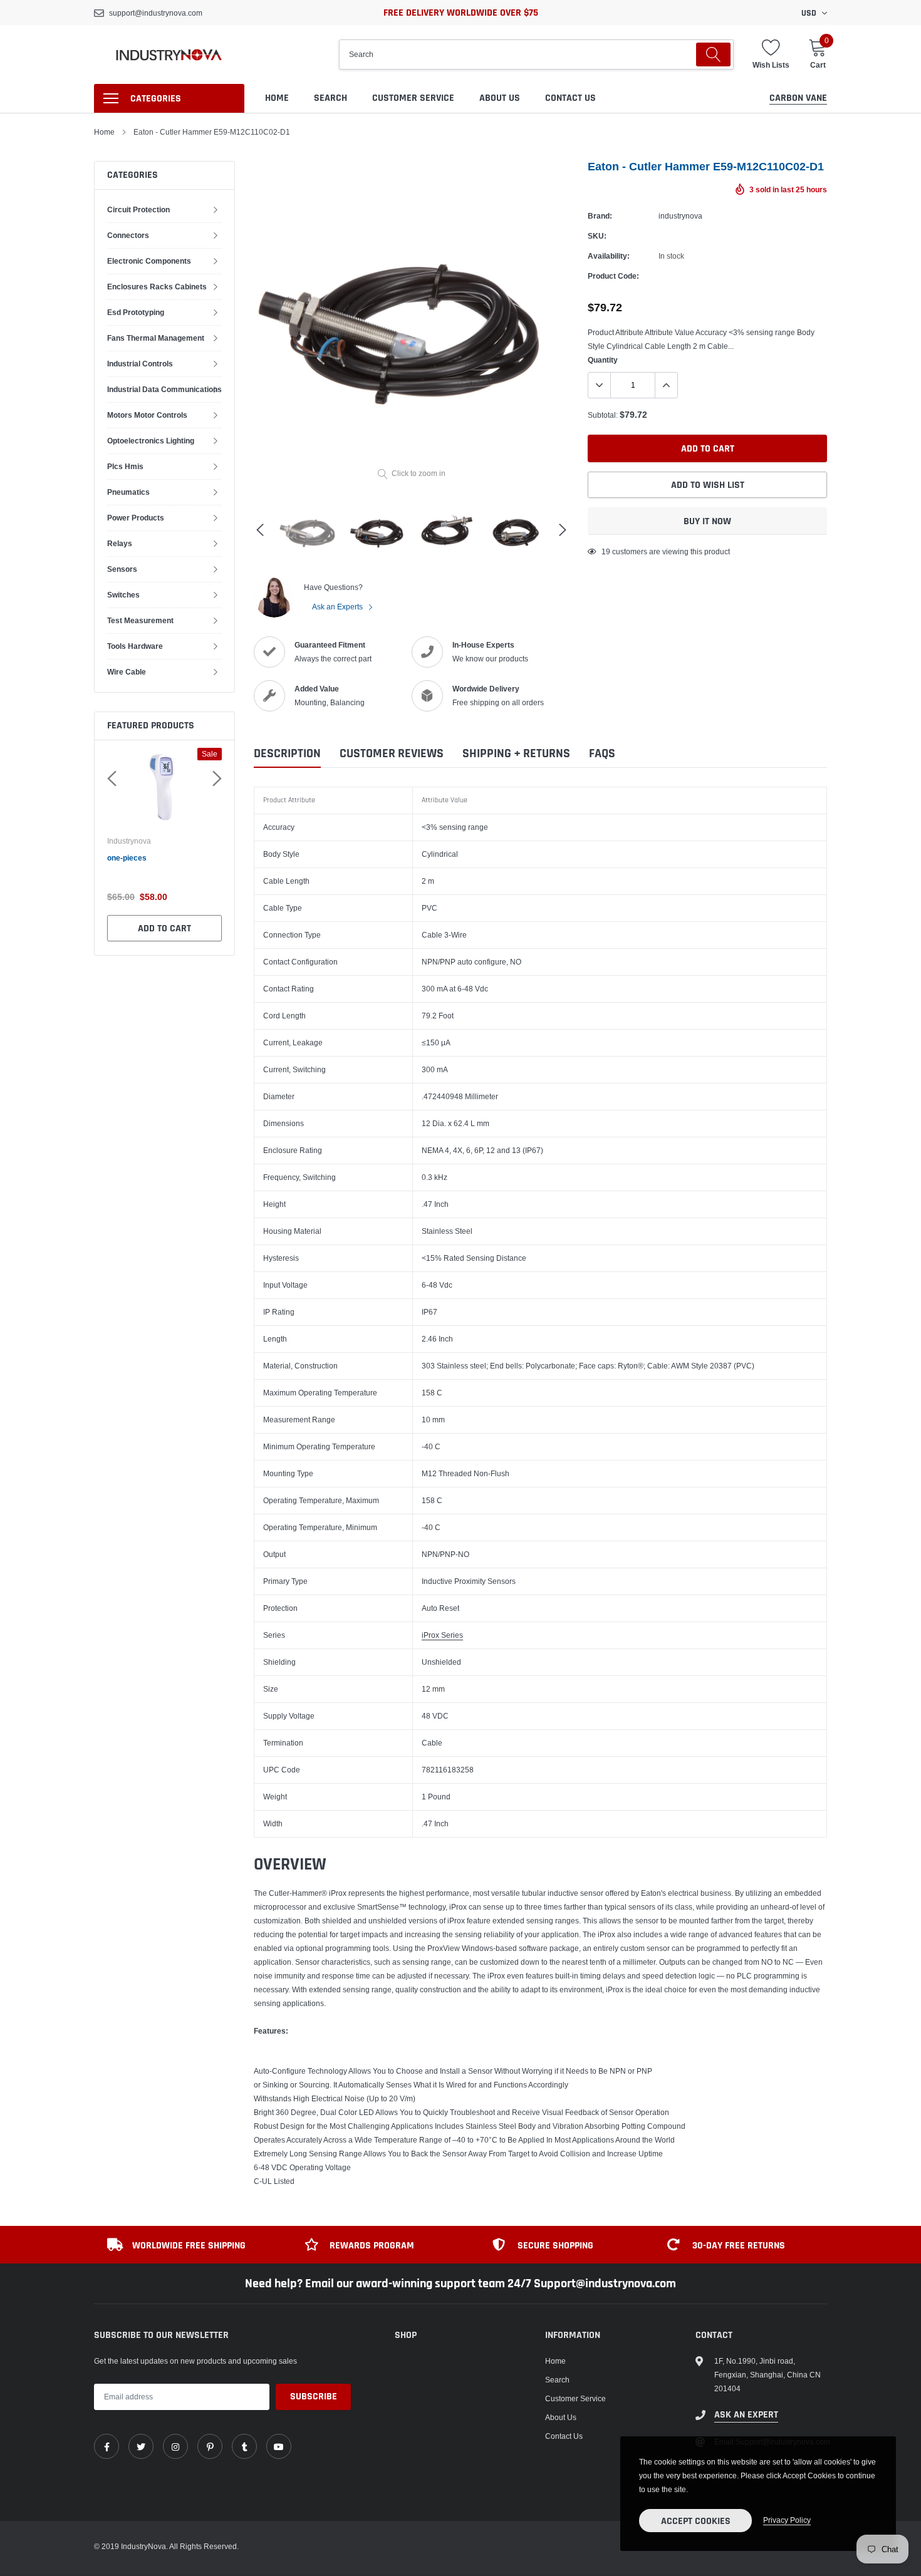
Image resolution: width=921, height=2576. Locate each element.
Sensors (122, 569)
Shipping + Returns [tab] (516, 754)
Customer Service (413, 98)
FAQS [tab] (602, 754)
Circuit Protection (138, 209)
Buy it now (707, 521)
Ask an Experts (338, 607)
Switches (123, 595)
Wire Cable (127, 672)
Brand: (600, 216)
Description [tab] (287, 754)
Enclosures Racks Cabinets (157, 287)
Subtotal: (603, 415)
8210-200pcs (154, 858)
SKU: (597, 236)
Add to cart (188, 928)
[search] (713, 54)
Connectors (128, 235)
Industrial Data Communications (164, 389)
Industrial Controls (140, 364)
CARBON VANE (798, 98)
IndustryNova (153, 841)
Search (330, 98)
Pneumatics (128, 492)
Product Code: (613, 276)
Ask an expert (746, 2415)
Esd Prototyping (136, 312)
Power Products (136, 518)
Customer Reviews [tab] (392, 754)
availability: (609, 256)
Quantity (603, 360)
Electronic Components (149, 261)
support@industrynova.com (156, 13)
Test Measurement (140, 620)
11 (606, 551)
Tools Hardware (135, 646)
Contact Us (570, 98)
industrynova (680, 216)
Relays (120, 543)
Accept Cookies (696, 2521)
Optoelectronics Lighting (151, 441)
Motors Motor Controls (147, 415)
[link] (107, 2446)
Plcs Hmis (125, 466)
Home (277, 98)
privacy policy (787, 2520)
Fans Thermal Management (156, 338)
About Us (500, 98)
